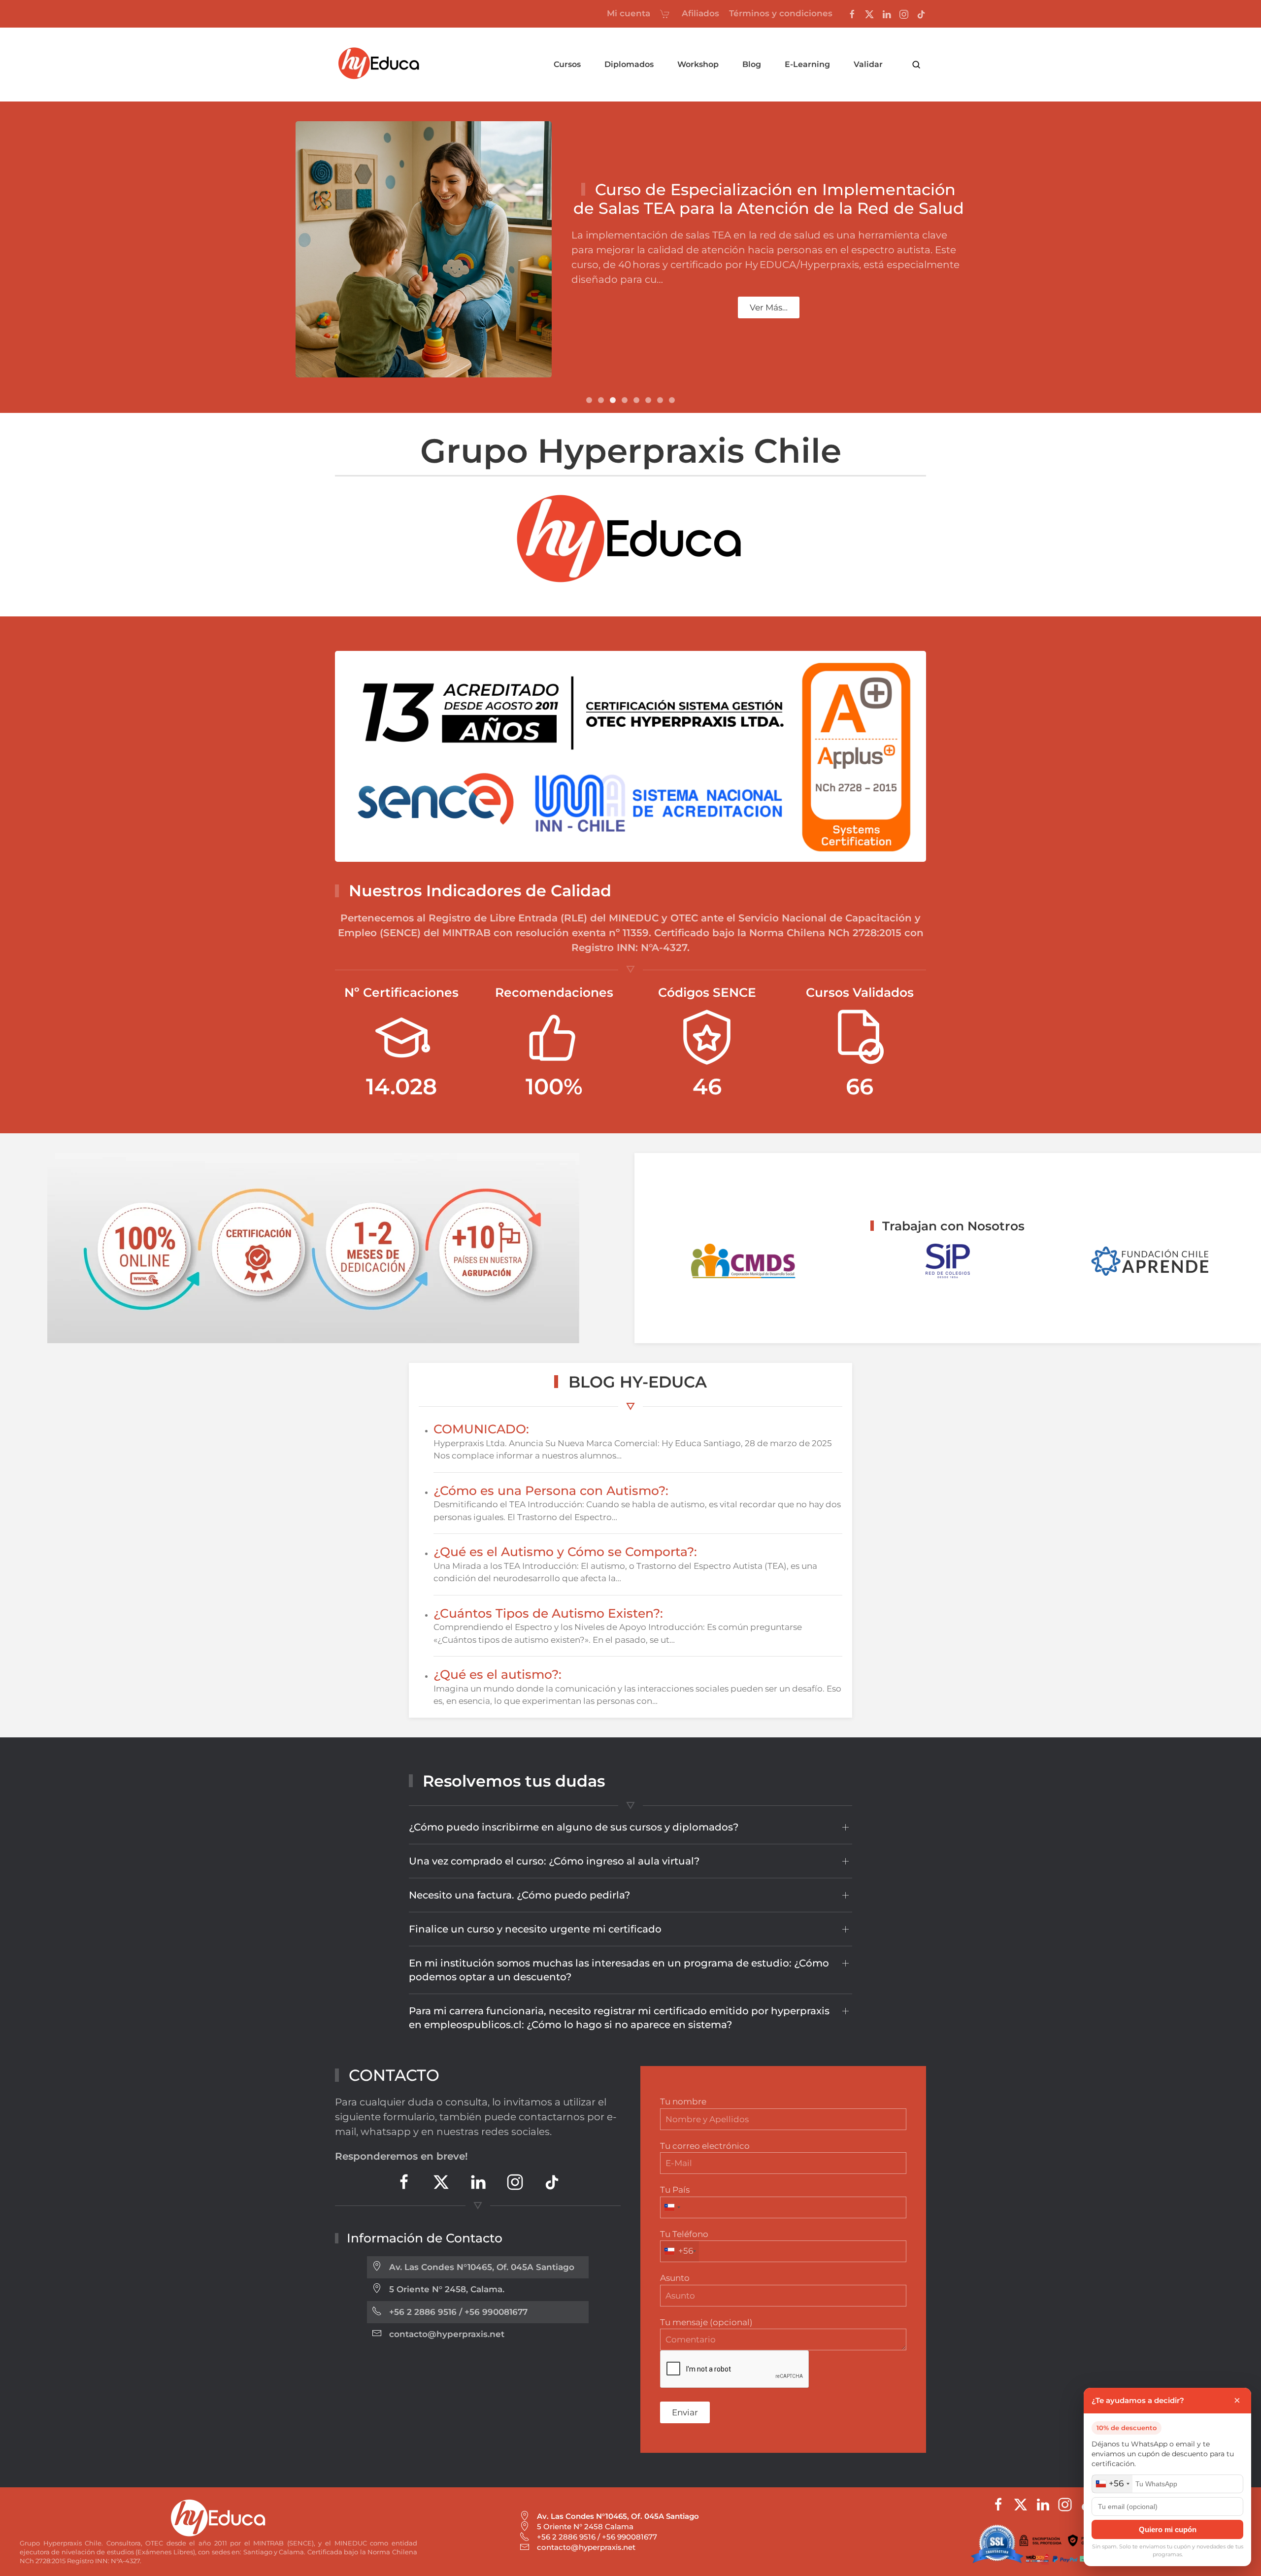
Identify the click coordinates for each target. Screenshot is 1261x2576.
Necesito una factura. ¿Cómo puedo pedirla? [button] (519, 1895)
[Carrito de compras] (666, 14)
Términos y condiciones (781, 13)
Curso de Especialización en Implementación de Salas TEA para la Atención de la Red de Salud (769, 198)
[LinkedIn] (887, 13)
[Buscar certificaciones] (916, 65)
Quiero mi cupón (1168, 2529)
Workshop (698, 64)
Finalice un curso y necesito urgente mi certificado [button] (535, 1929)
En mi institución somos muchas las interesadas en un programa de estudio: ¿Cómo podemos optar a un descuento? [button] (619, 1970)
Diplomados (629, 64)
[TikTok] (921, 13)
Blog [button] (752, 64)
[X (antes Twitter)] (869, 13)
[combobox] (1112, 2484)
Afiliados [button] (700, 13)
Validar (868, 64)
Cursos (567, 64)
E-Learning (807, 64)
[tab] (589, 400)
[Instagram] (904, 13)
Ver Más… (769, 307)
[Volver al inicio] (379, 65)
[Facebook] (852, 13)
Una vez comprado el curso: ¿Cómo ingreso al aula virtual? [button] (554, 1861)
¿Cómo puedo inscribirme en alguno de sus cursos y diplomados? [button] (574, 1827)
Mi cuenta (629, 13)
